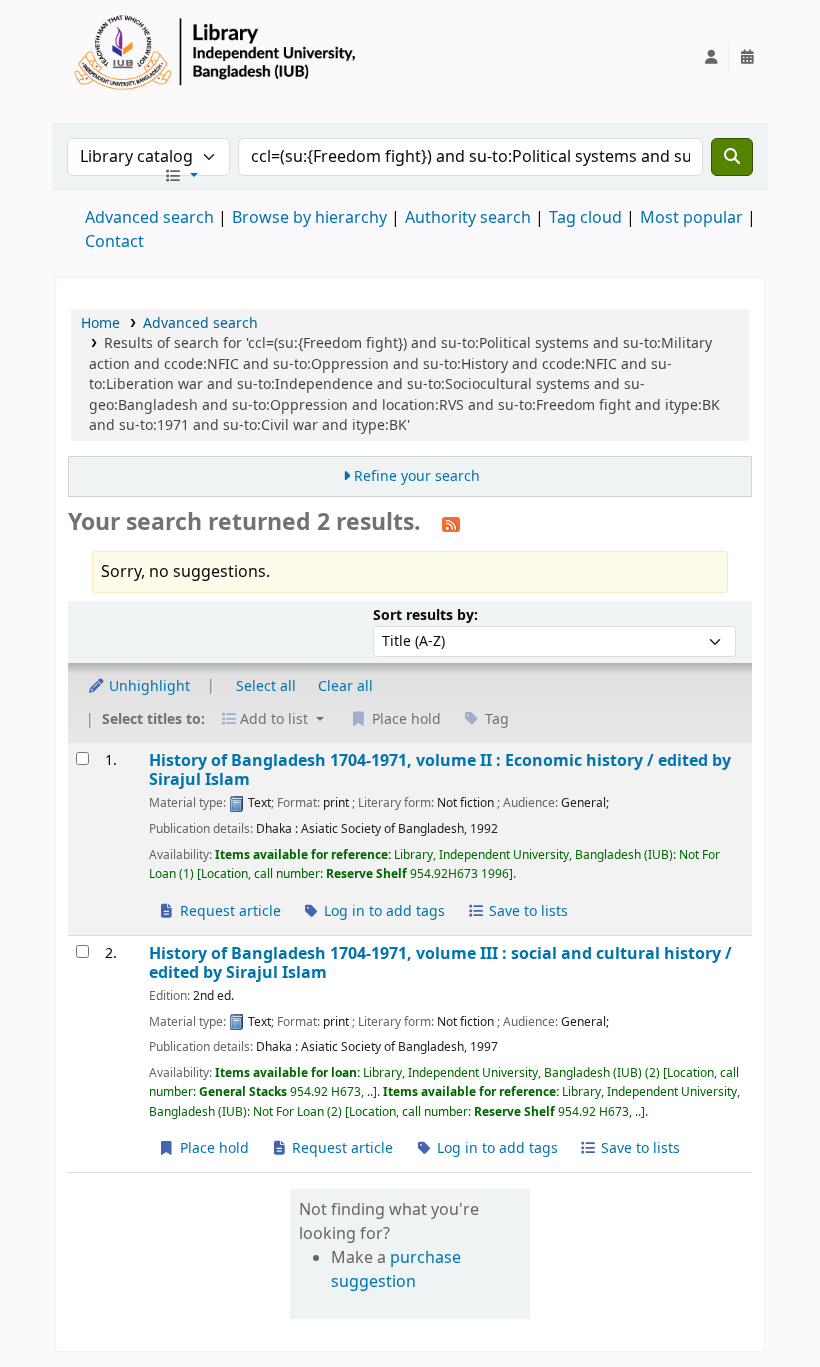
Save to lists (526, 911)
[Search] (732, 157)
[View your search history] (747, 58)
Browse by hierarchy (309, 218)
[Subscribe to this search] (451, 524)
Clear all (345, 686)
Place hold (212, 1148)
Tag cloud (585, 218)
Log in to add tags (382, 911)
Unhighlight (147, 686)
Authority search (468, 218)
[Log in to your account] (711, 58)
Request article (228, 911)
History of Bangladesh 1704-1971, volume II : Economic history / (440, 770)
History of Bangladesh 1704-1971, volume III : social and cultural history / (440, 963)
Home (100, 323)
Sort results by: (425, 615)
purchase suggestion (396, 1270)
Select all (266, 686)
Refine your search (417, 476)
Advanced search (149, 218)
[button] (181, 177)
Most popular (691, 218)
